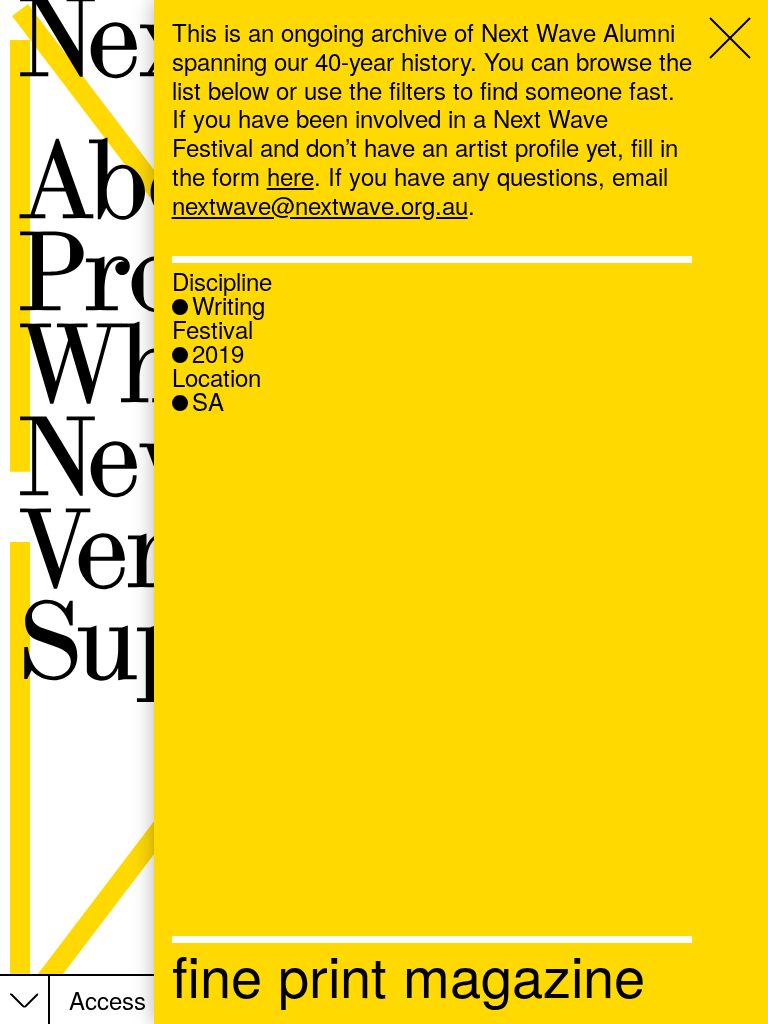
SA (208, 401)
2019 (218, 353)
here (290, 175)
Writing (228, 305)
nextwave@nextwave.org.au (320, 204)
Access (107, 1000)
